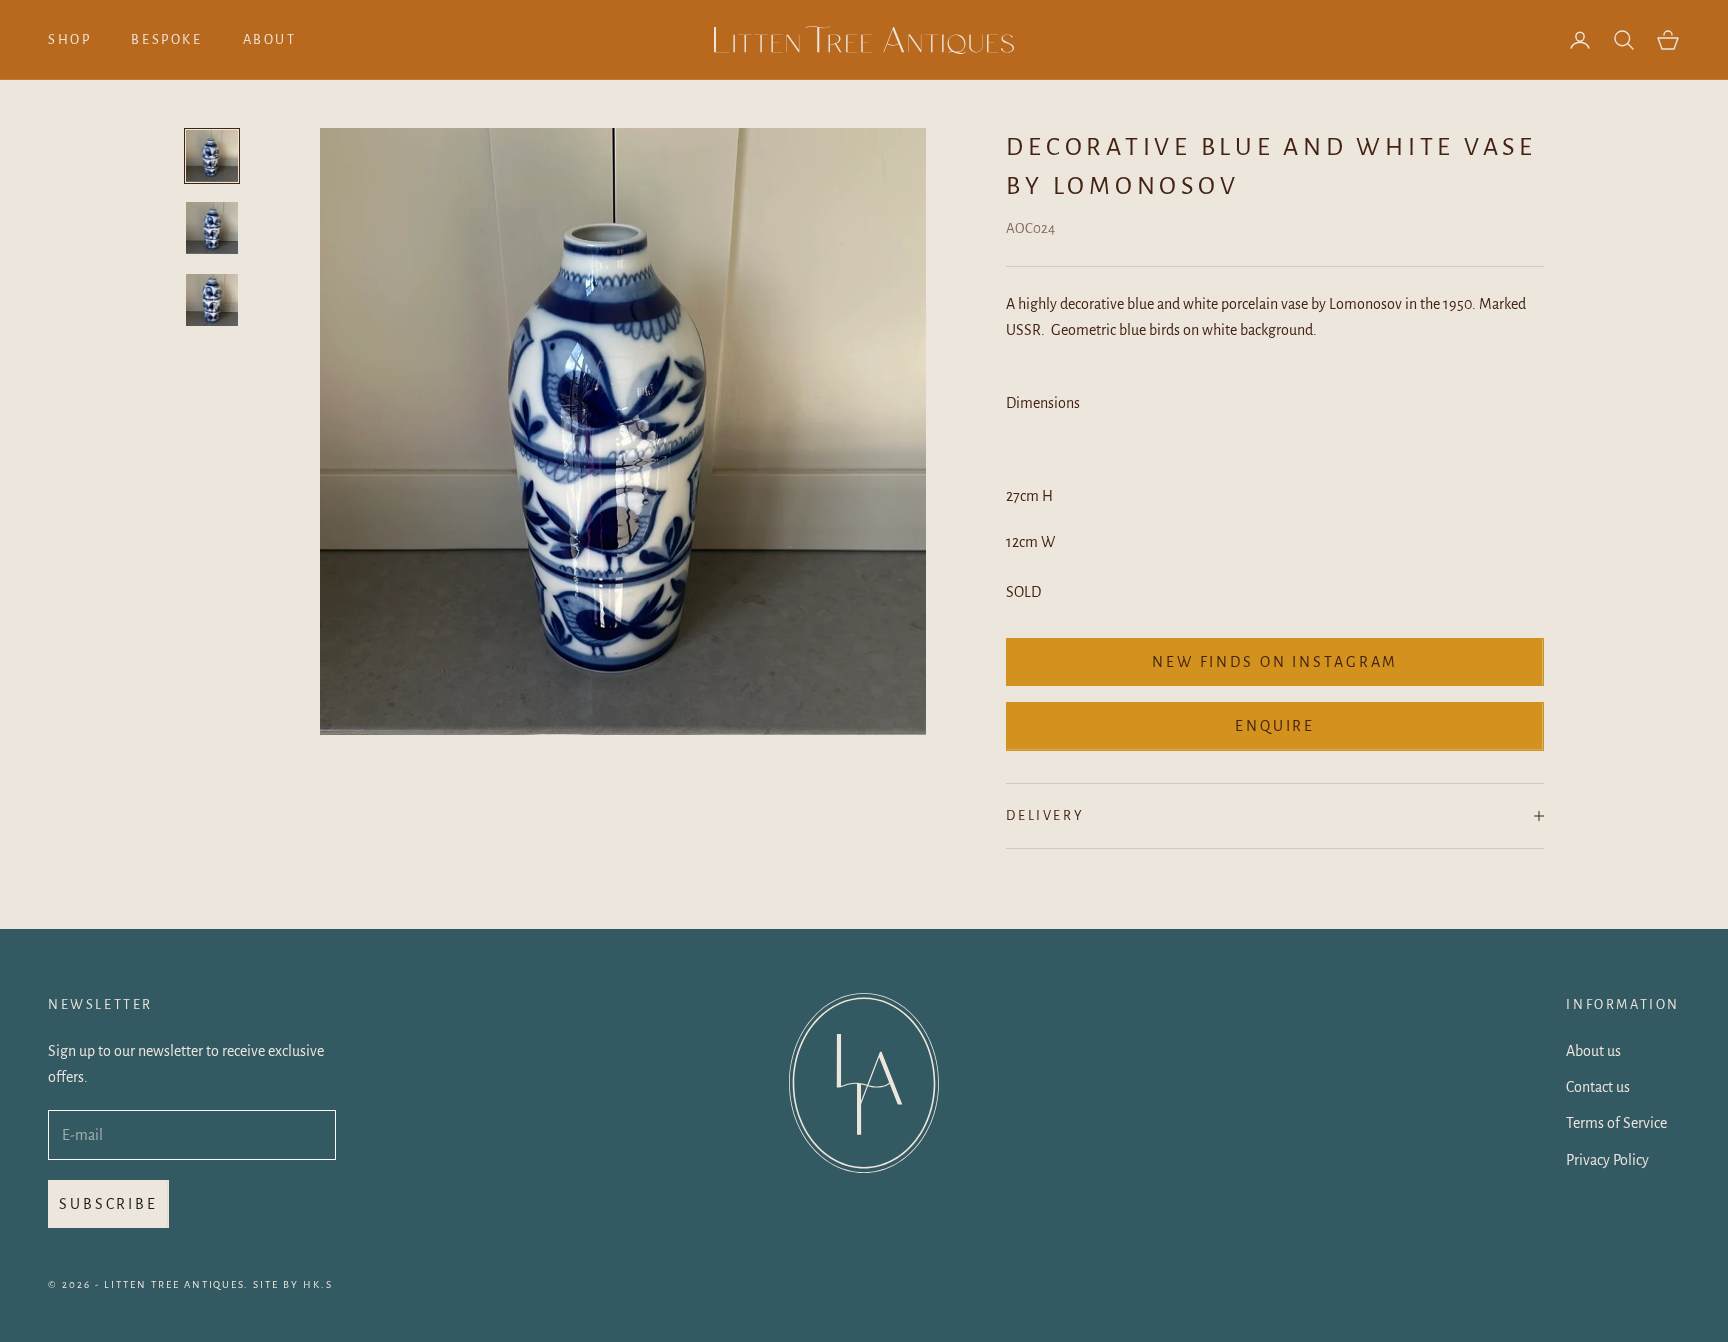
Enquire (1275, 726)
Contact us (1598, 1087)
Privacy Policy (1607, 1160)
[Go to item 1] (212, 156)
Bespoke (166, 39)
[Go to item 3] (212, 300)
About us (1593, 1051)
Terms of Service (1616, 1123)
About (270, 39)
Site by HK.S (293, 1284)
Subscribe (108, 1204)
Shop (69, 39)
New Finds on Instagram (1275, 662)
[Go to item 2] (212, 228)
